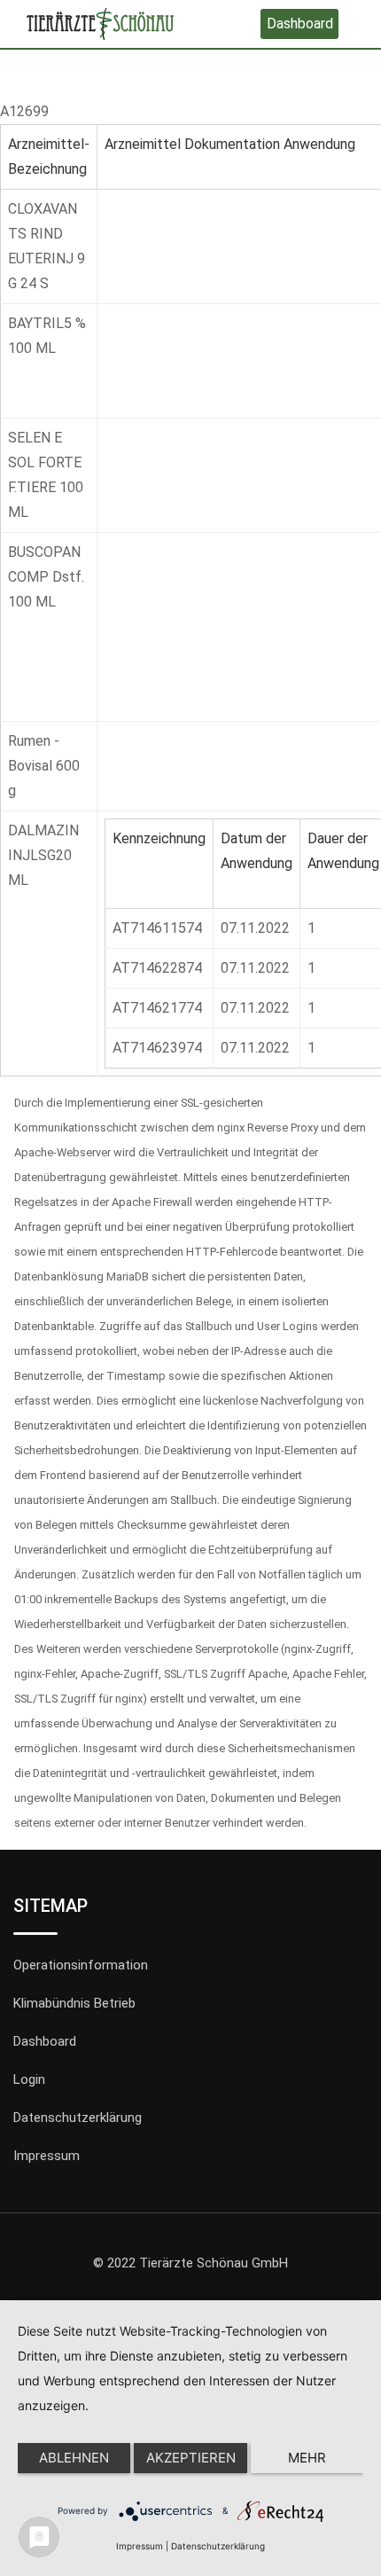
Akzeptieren (191, 2458)
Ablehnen (74, 2458)
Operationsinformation (81, 1965)
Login (29, 2079)
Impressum (47, 2156)
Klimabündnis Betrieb (74, 2003)
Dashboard (300, 23)
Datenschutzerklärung (78, 2118)
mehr (307, 2458)
